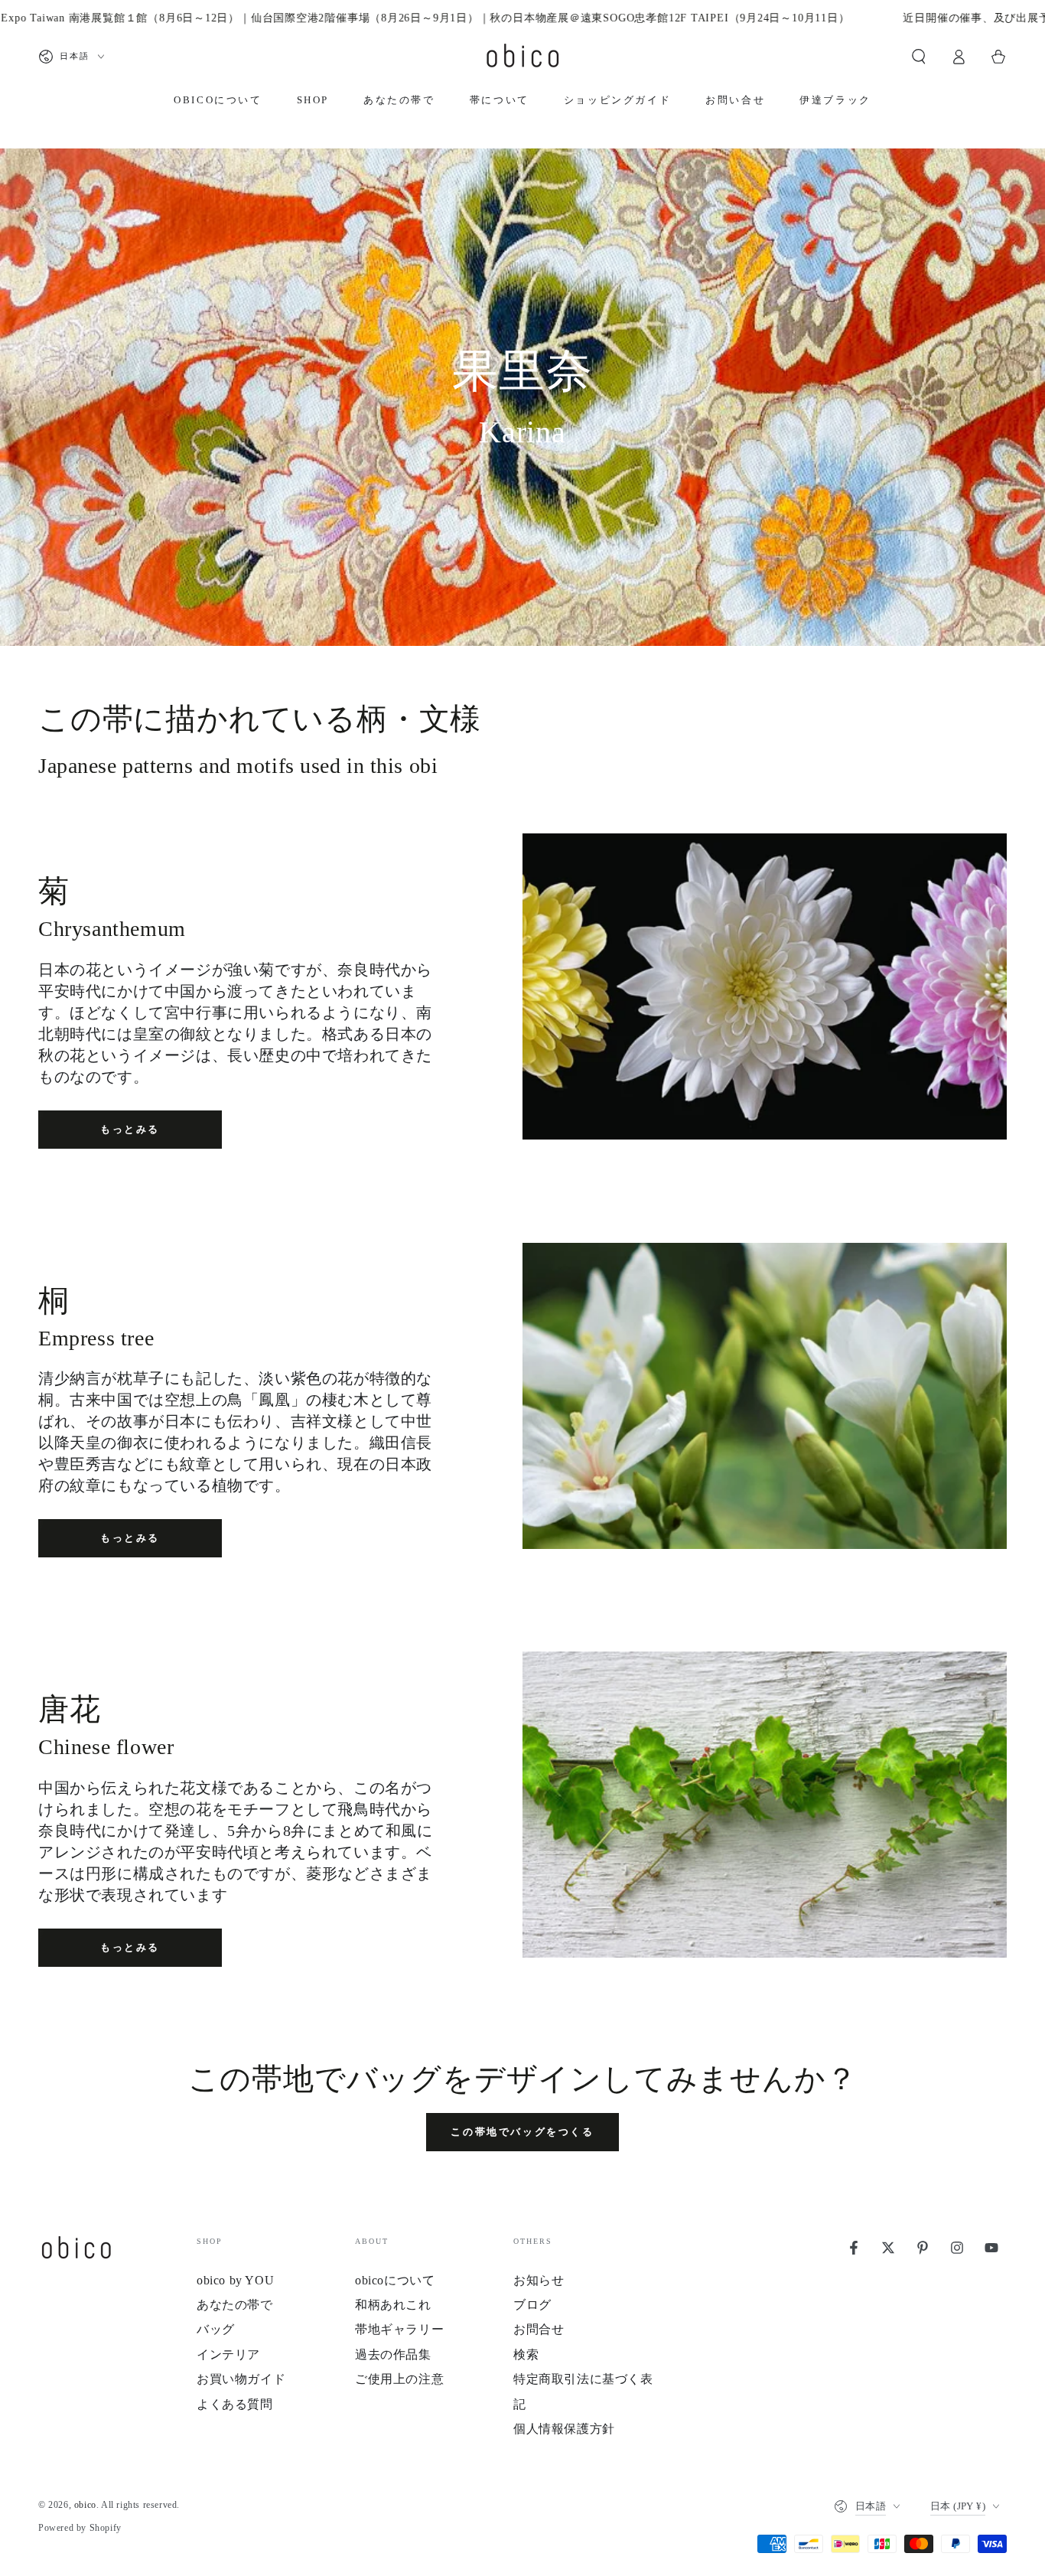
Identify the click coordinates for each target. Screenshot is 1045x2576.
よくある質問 (235, 2404)
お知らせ (539, 2280)
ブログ (532, 2305)
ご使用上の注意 (399, 2379)
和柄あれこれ (393, 2305)
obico (85, 2505)
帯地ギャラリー (399, 2329)
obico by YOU (235, 2280)
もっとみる (130, 1129)
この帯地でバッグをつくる (522, 2132)
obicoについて (395, 2280)
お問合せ (539, 2329)
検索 (526, 2354)
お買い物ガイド (241, 2379)
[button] (919, 57)
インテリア (228, 2354)
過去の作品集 (393, 2354)
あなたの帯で (235, 2305)
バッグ (216, 2329)
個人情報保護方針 (564, 2429)
